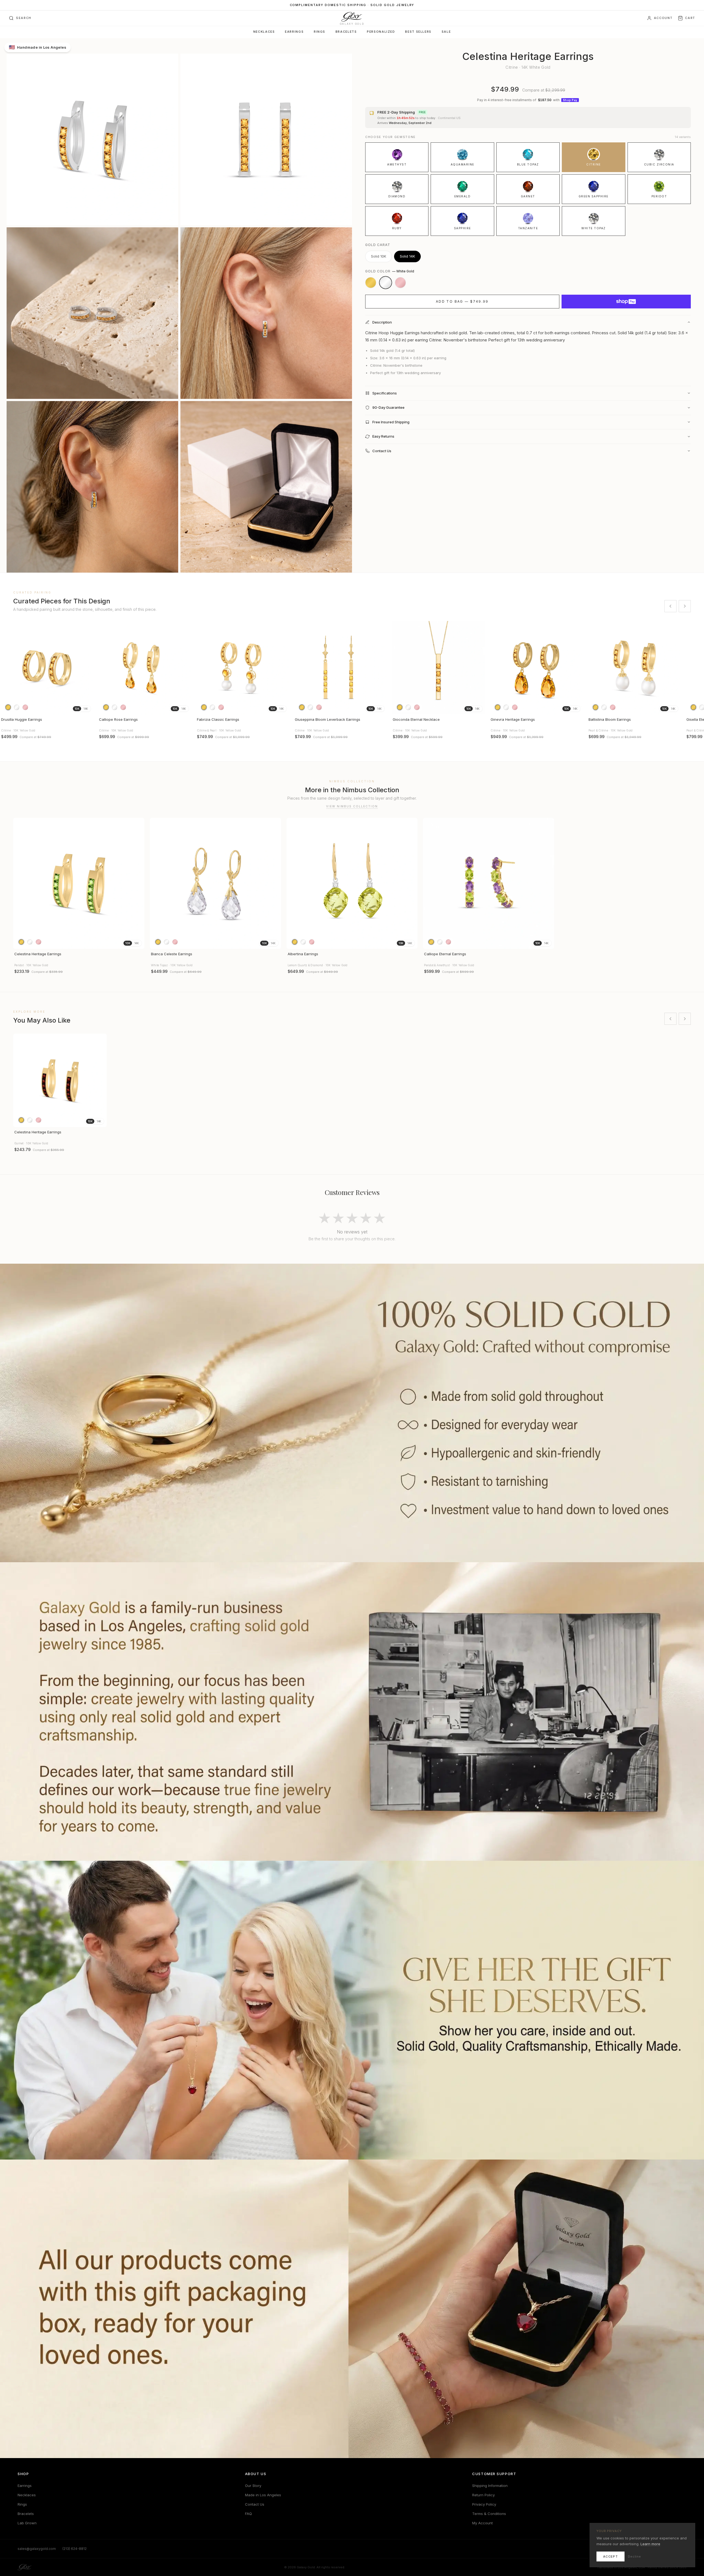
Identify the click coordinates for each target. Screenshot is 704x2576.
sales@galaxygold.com (37, 2549)
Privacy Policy (484, 2504)
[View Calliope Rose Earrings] (145, 668)
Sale (446, 32)
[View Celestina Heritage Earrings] (79, 883)
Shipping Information (490, 2486)
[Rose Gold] (400, 283)
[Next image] (87, 668)
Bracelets (346, 32)
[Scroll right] (685, 606)
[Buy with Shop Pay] (626, 302)
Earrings (294, 32)
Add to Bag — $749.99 (462, 301)
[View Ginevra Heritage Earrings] (536, 668)
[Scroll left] (670, 606)
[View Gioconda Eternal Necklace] (438, 668)
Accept (610, 2556)
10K (77, 709)
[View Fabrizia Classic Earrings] (243, 668)
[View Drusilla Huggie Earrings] (47, 668)
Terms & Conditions (489, 2514)
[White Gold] (386, 283)
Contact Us (255, 2504)
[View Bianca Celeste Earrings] (215, 883)
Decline (634, 2556)
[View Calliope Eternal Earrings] (489, 883)
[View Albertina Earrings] (352, 883)
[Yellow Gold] (371, 283)
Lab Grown (27, 2523)
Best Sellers (418, 32)
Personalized (381, 32)
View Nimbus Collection (352, 806)
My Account (482, 2523)
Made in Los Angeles (263, 2495)
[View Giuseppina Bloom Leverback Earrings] (340, 668)
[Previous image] (7, 668)
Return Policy (483, 2495)
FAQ (248, 2514)
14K (86, 709)
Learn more (650, 2544)
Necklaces (264, 32)
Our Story (253, 2486)
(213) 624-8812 (75, 2549)
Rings (320, 32)
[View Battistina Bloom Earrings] (634, 668)
